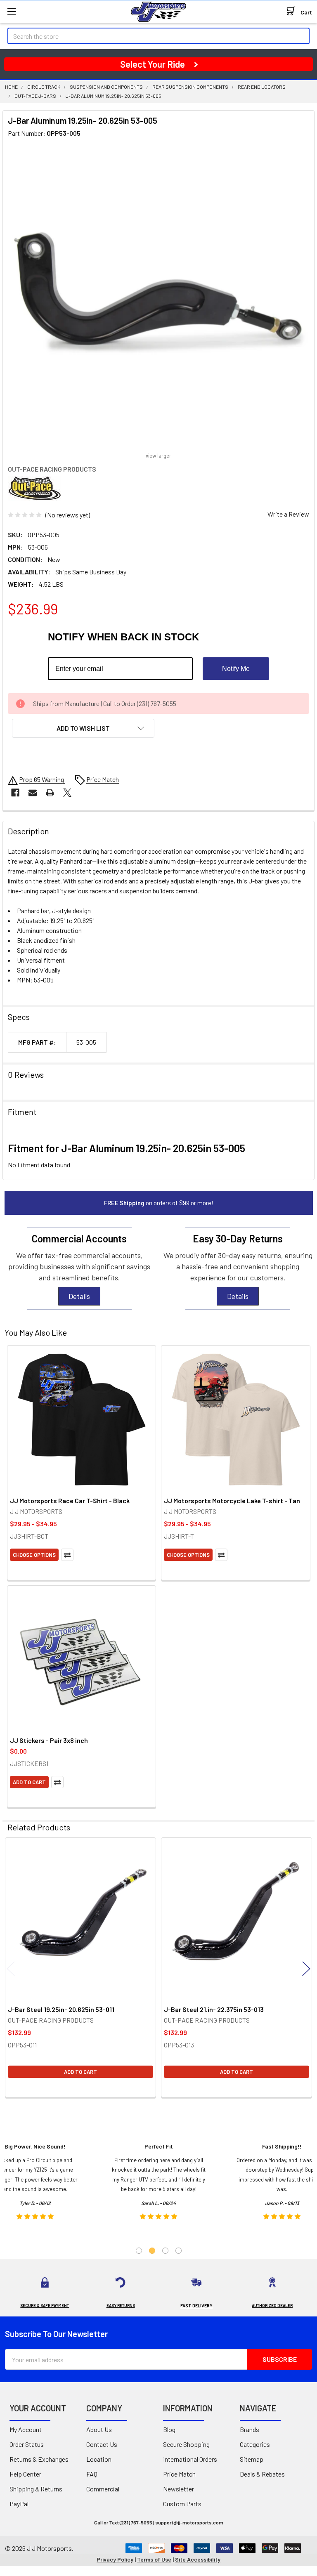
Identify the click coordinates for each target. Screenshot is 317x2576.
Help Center (25, 2474)
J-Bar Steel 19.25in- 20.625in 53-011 (61, 2009)
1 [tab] (139, 2251)
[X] (67, 793)
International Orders (190, 2459)
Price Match (179, 2474)
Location (99, 2459)
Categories (255, 2444)
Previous (11, 1969)
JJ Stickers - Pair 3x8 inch (49, 1740)
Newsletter (179, 2489)
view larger (158, 456)
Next (306, 1969)
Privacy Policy (115, 2559)
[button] (83, 728)
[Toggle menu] (11, 11)
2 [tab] (152, 2251)
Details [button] (79, 1296)
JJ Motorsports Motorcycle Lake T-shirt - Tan (232, 1501)
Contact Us (102, 2444)
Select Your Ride (153, 64)
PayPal (19, 2504)
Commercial (103, 2489)
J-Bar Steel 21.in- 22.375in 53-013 (214, 2009)
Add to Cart (29, 1782)
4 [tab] (179, 2251)
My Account (26, 2429)
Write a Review (288, 514)
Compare (67, 1555)
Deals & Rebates (262, 2474)
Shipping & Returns (36, 2489)
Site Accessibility (198, 2559)
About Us (99, 2429)
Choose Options (34, 1555)
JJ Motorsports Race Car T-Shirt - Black (70, 1501)
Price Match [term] (103, 779)
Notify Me (236, 669)
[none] (158, 296)
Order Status (27, 2444)
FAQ (92, 2474)
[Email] (33, 793)
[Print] (50, 793)
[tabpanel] (159, 2184)
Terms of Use (154, 2559)
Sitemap (252, 2459)
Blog (169, 2429)
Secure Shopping (186, 2444)
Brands (250, 2429)
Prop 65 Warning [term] (42, 779)
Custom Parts (182, 2504)
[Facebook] (15, 793)
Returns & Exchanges (39, 2459)
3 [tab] (165, 2251)
